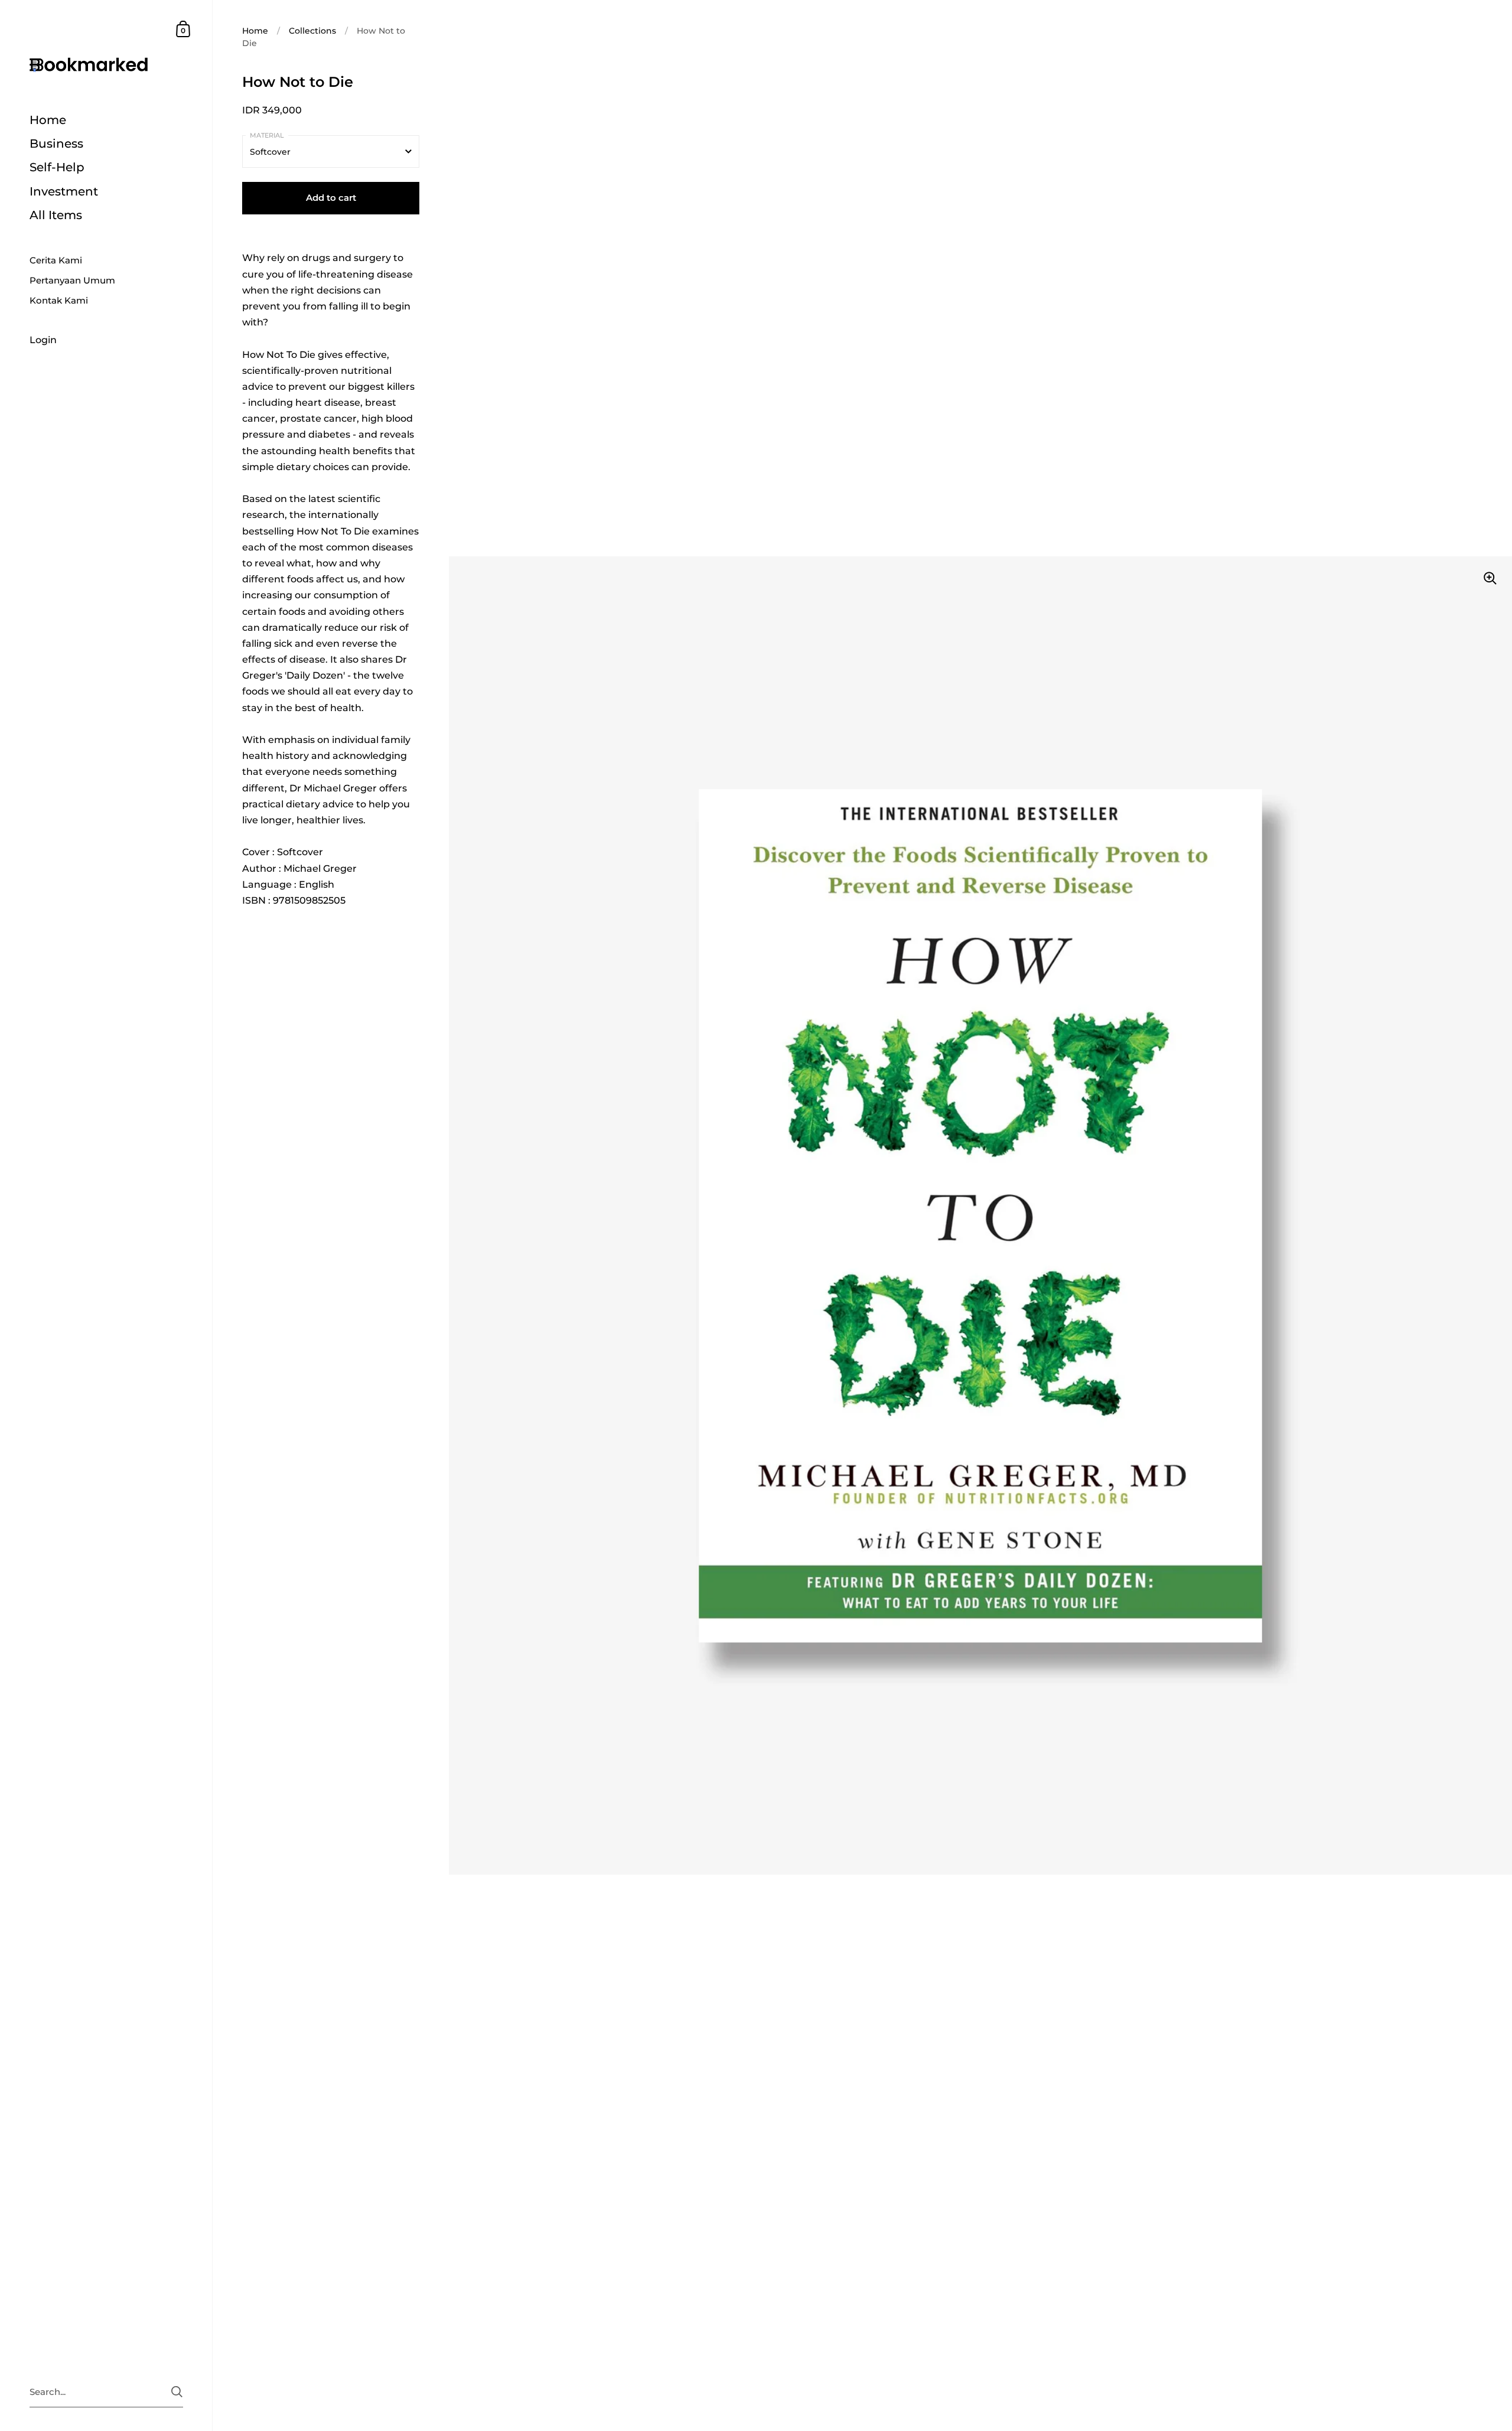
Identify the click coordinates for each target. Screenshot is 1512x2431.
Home (255, 31)
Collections (312, 31)
